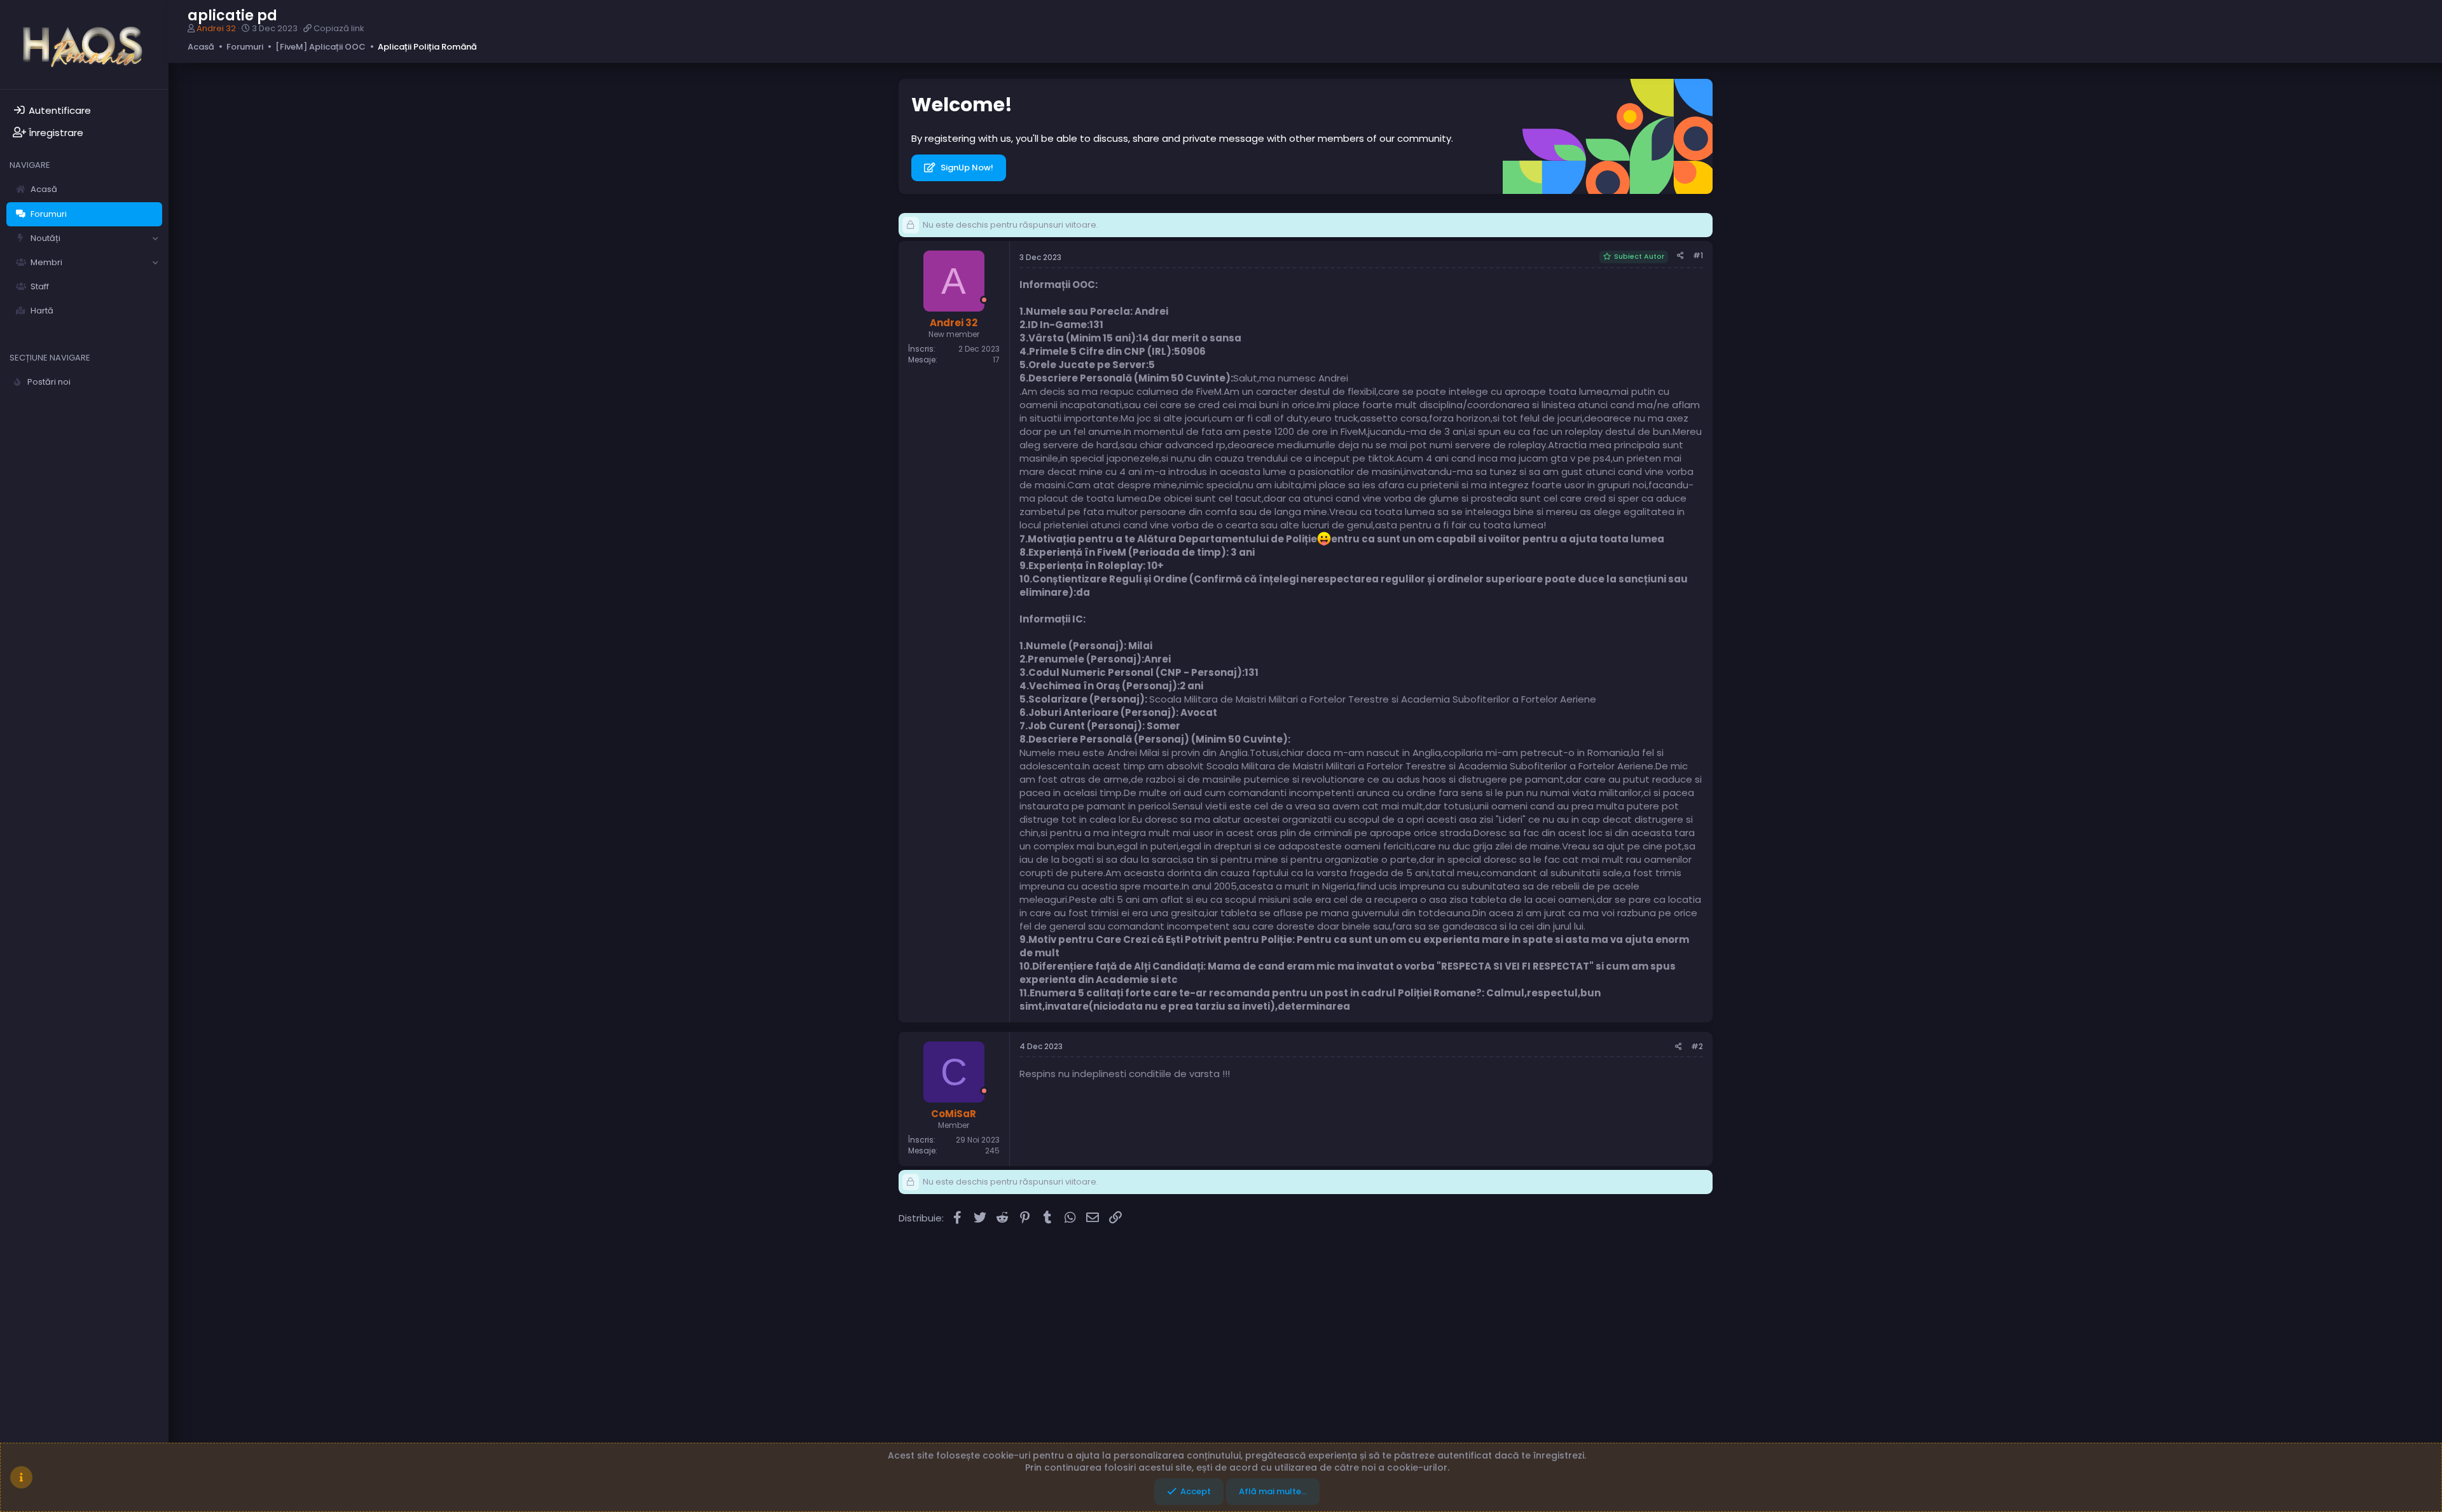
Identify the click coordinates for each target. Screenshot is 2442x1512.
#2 (1697, 1046)
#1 (1698, 255)
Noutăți (45, 238)
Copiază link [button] (339, 28)
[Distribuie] (1680, 256)
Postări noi (49, 382)
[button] (155, 238)
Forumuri (49, 214)
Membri (46, 262)
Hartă (42, 311)
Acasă (44, 189)
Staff (40, 286)
